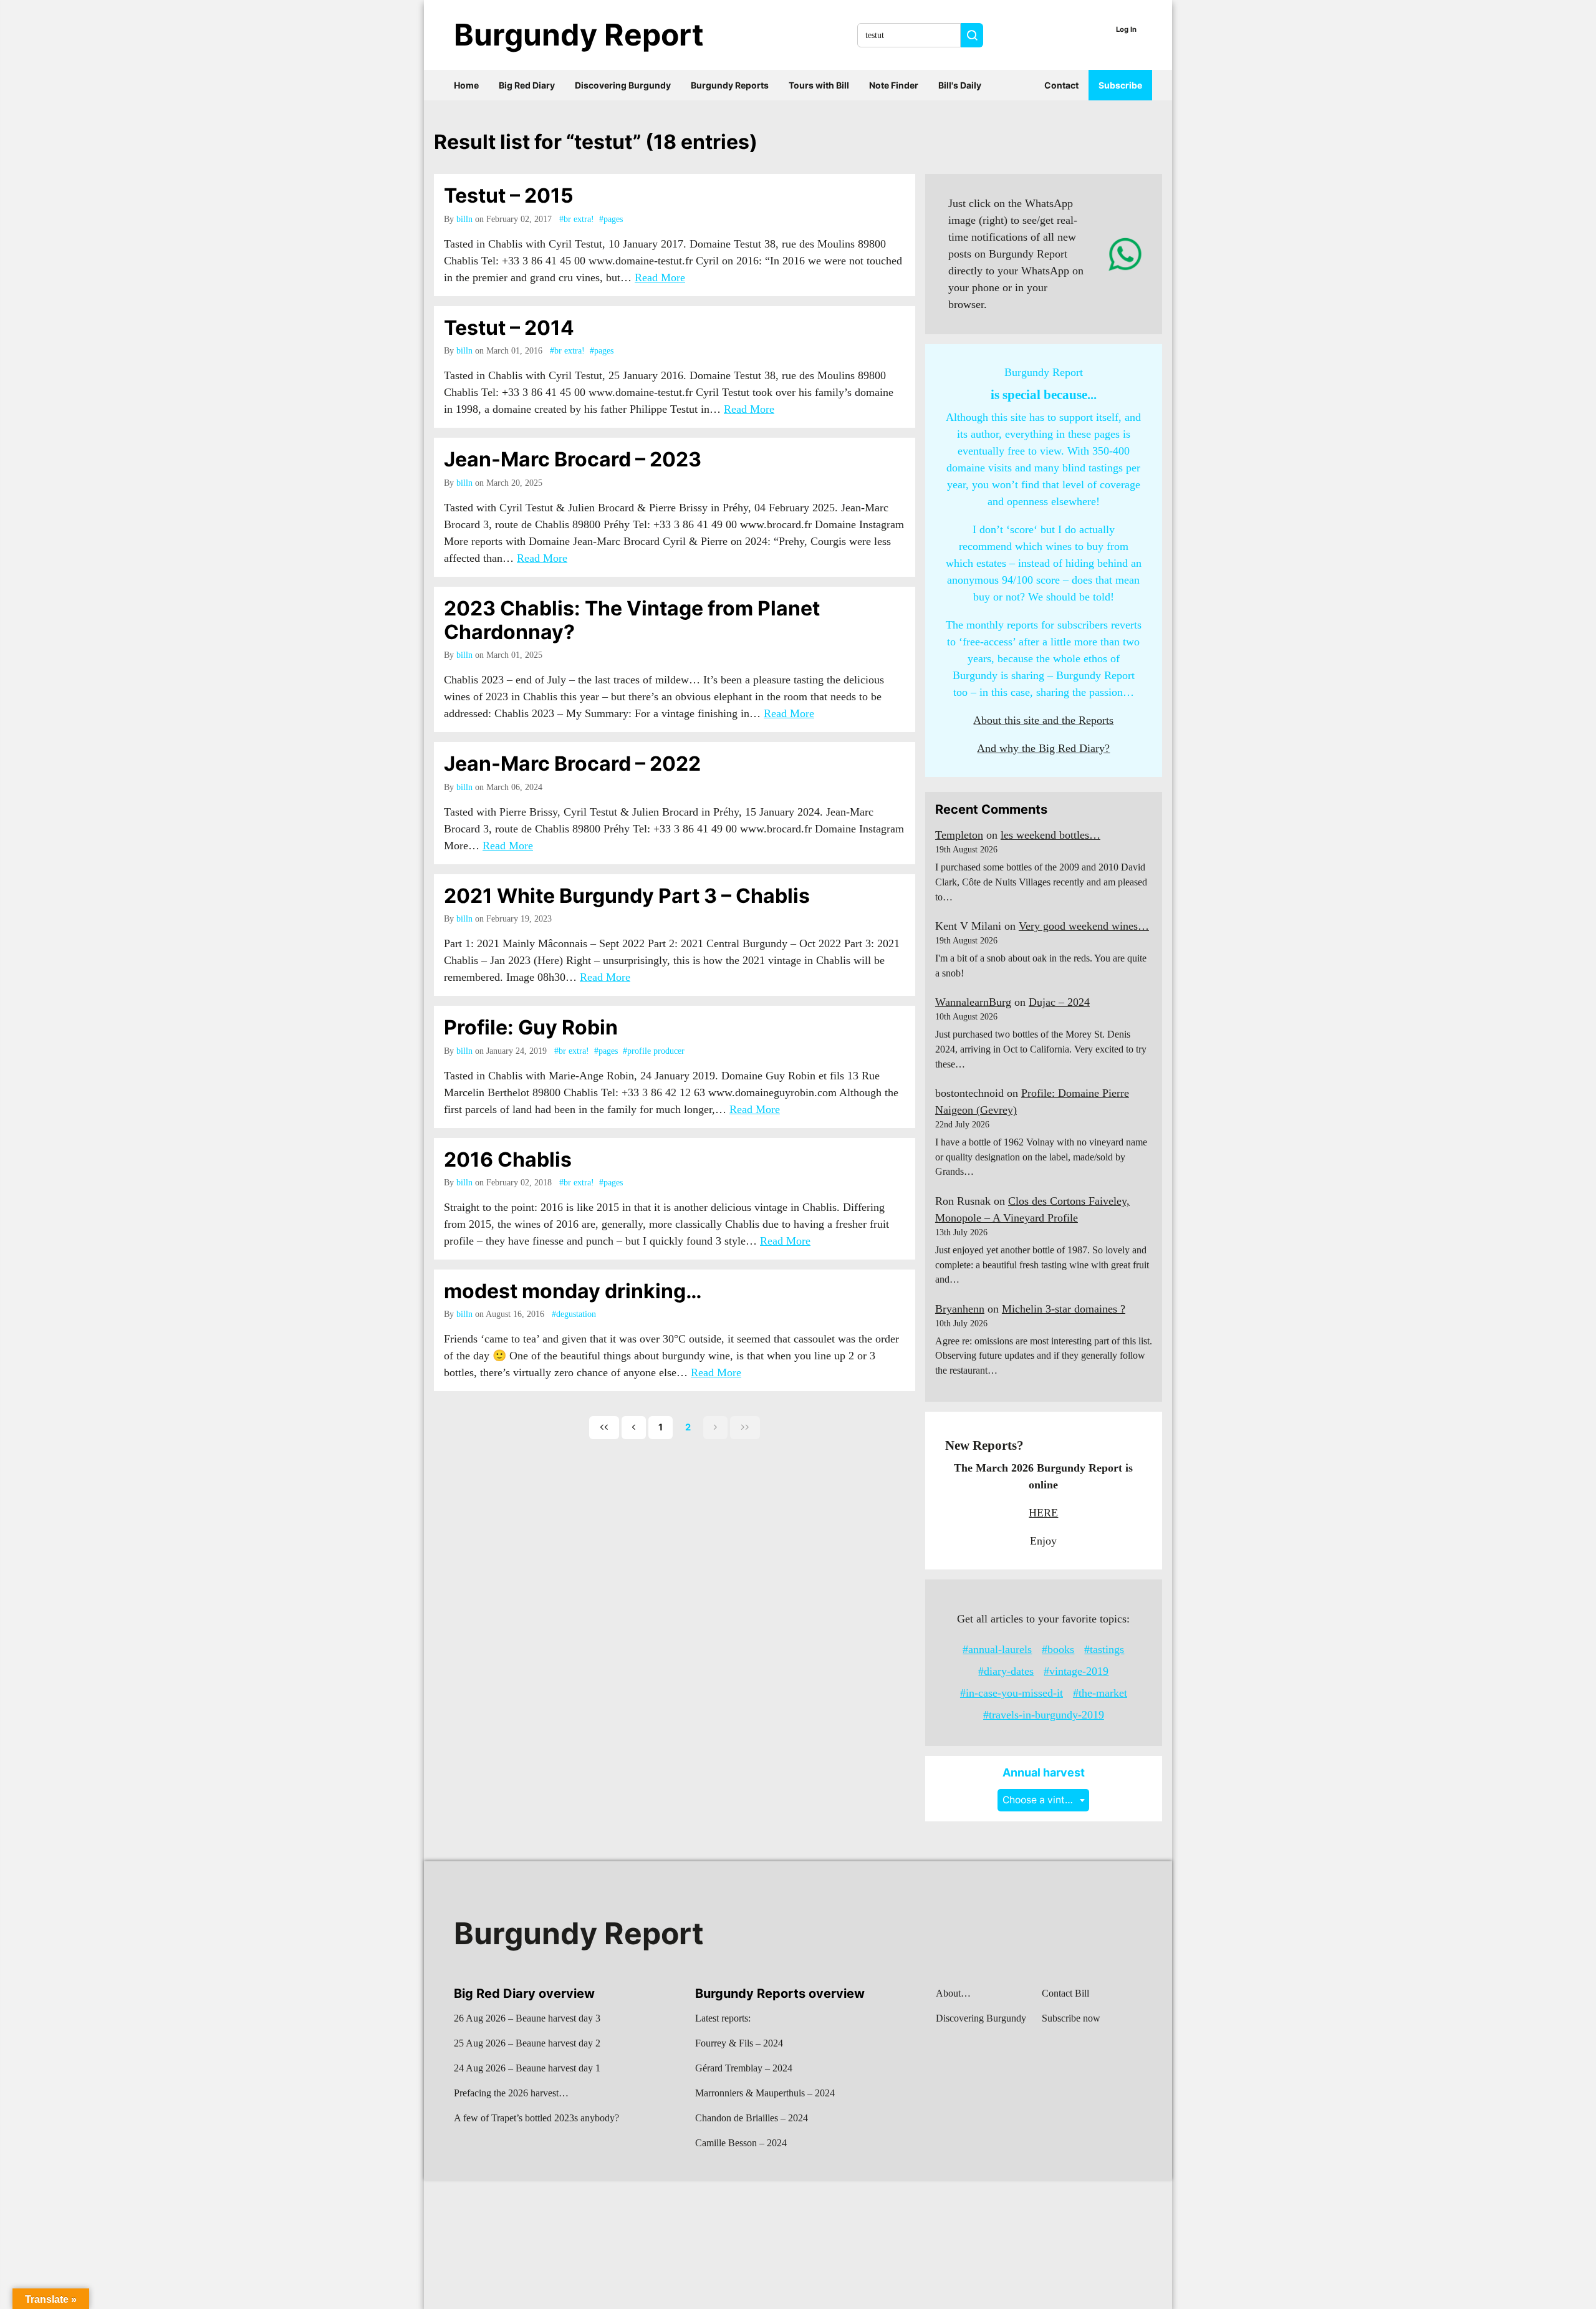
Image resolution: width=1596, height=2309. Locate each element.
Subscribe (1120, 85)
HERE (1043, 1513)
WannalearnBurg (973, 1002)
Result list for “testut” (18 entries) (596, 142)
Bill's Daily (960, 85)
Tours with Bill (819, 85)
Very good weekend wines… (1084, 926)
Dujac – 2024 (1059, 1002)
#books (1058, 1649)
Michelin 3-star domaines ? (1064, 1309)
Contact (1061, 85)
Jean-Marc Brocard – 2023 (573, 459)
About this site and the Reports (1043, 720)
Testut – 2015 (509, 195)
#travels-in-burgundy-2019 (1044, 1715)
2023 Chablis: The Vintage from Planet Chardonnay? (632, 620)
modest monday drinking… (573, 1291)
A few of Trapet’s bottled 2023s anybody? (536, 2118)
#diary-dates (1006, 1671)
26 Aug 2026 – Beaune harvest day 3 (527, 2018)
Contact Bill (1065, 1993)
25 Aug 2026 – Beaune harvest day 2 (527, 2043)
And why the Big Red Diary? (1043, 748)
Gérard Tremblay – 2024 (744, 2068)
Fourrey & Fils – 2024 (739, 2043)
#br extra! (577, 219)
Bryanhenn (960, 1309)
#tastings (1104, 1649)
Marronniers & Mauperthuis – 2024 (765, 2093)
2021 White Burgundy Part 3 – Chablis (627, 896)
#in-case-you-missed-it (1012, 1693)
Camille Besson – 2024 (741, 2143)
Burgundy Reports (730, 85)
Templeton (959, 835)
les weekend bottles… (1050, 835)
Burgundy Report (579, 35)
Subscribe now (1071, 2018)
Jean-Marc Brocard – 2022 (572, 764)
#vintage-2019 (1076, 1671)
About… (953, 1993)
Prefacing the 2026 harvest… (511, 2093)
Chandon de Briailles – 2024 (752, 2118)
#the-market (1100, 1693)
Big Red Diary (527, 85)
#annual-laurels (997, 1649)
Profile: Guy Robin (531, 1027)
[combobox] (1043, 1800)
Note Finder (894, 85)
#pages (611, 219)
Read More (660, 277)
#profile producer (654, 1051)
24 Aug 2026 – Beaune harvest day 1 (527, 2068)
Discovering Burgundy (623, 85)
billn (464, 219)
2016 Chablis (508, 1159)
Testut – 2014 (509, 328)
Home (466, 85)
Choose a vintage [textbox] (1042, 1800)
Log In (1126, 29)
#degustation (574, 1314)
